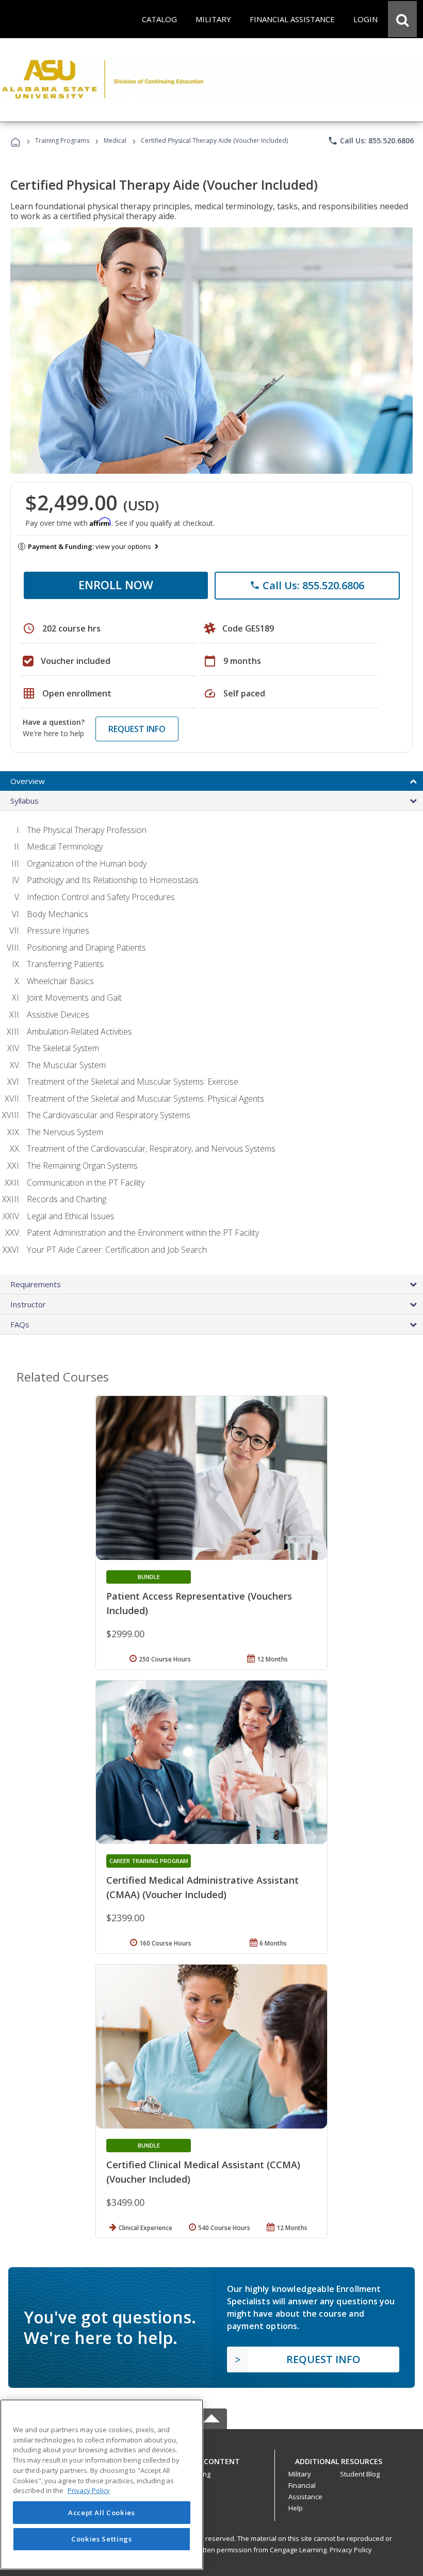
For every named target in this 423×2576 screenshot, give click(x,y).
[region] (102, 2484)
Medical (115, 140)
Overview (28, 781)
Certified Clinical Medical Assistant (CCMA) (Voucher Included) (203, 2172)
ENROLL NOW (116, 585)
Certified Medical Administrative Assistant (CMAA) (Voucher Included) (202, 1887)
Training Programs (62, 140)
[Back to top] (211, 2459)
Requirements (36, 1284)
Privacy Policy (351, 2550)
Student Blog (360, 2474)
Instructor (28, 1304)
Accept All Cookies (102, 2513)
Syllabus (25, 801)
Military (300, 2474)
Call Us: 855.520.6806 (371, 141)
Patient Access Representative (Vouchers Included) (199, 1603)
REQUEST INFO (137, 729)
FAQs (20, 1324)
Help (296, 2508)
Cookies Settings (102, 2539)
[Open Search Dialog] (402, 19)
